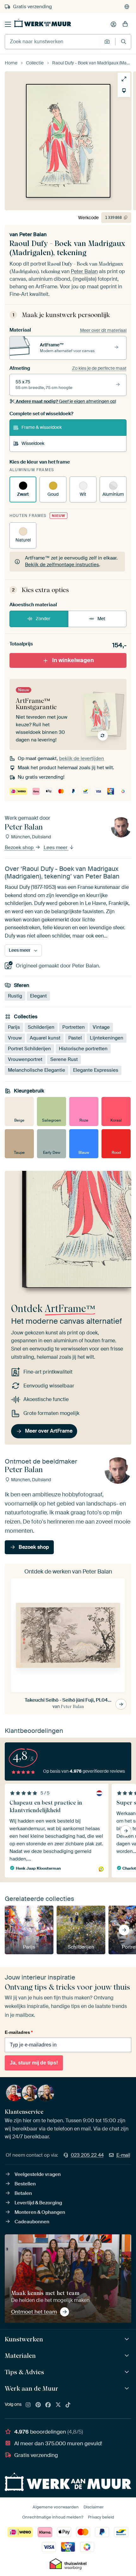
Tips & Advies (24, 2372)
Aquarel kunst (45, 1038)
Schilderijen (41, 1027)
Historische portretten (83, 1049)
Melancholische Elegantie (37, 1070)
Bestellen (25, 2184)
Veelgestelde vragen (38, 2174)
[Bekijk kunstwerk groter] (124, 79)
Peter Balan (33, 234)
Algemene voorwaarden (56, 2507)
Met (101, 619)
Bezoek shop (20, 848)
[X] (58, 2405)
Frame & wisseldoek (42, 427)
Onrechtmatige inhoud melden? (53, 2517)
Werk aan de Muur (31, 2388)
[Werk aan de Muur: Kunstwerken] (128, 2339)
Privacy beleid (101, 2517)
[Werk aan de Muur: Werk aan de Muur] (128, 2389)
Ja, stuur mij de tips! (34, 2063)
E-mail (123, 2155)
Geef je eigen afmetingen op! (66, 401)
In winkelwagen (73, 660)
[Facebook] (48, 2405)
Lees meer (56, 848)
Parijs (14, 1027)
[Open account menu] (114, 24)
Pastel (75, 1038)
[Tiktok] (68, 2405)
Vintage (101, 1027)
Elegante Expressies (96, 1070)
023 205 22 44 (87, 2155)
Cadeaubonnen (32, 2222)
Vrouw (15, 1038)
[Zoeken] (124, 42)
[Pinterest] (38, 2405)
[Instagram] (28, 2405)
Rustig (15, 996)
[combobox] (53, 42)
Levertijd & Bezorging (38, 2203)
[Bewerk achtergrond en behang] (124, 91)
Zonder (43, 619)
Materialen (20, 2356)
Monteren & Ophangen (40, 2212)
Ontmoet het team (34, 2312)
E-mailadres (19, 2032)
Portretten (74, 1027)
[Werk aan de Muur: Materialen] (128, 2356)
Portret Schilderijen (29, 1049)
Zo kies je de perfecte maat (99, 368)
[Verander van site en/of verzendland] (127, 7)
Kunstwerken (24, 2339)
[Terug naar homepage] (43, 23)
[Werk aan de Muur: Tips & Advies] (128, 2372)
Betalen (23, 2193)
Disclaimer (94, 2507)
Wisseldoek (33, 443)
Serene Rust (64, 1060)
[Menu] (8, 24)
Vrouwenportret (25, 1060)
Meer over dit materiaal (103, 330)
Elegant (38, 996)
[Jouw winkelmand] (125, 24)
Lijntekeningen (107, 1038)
